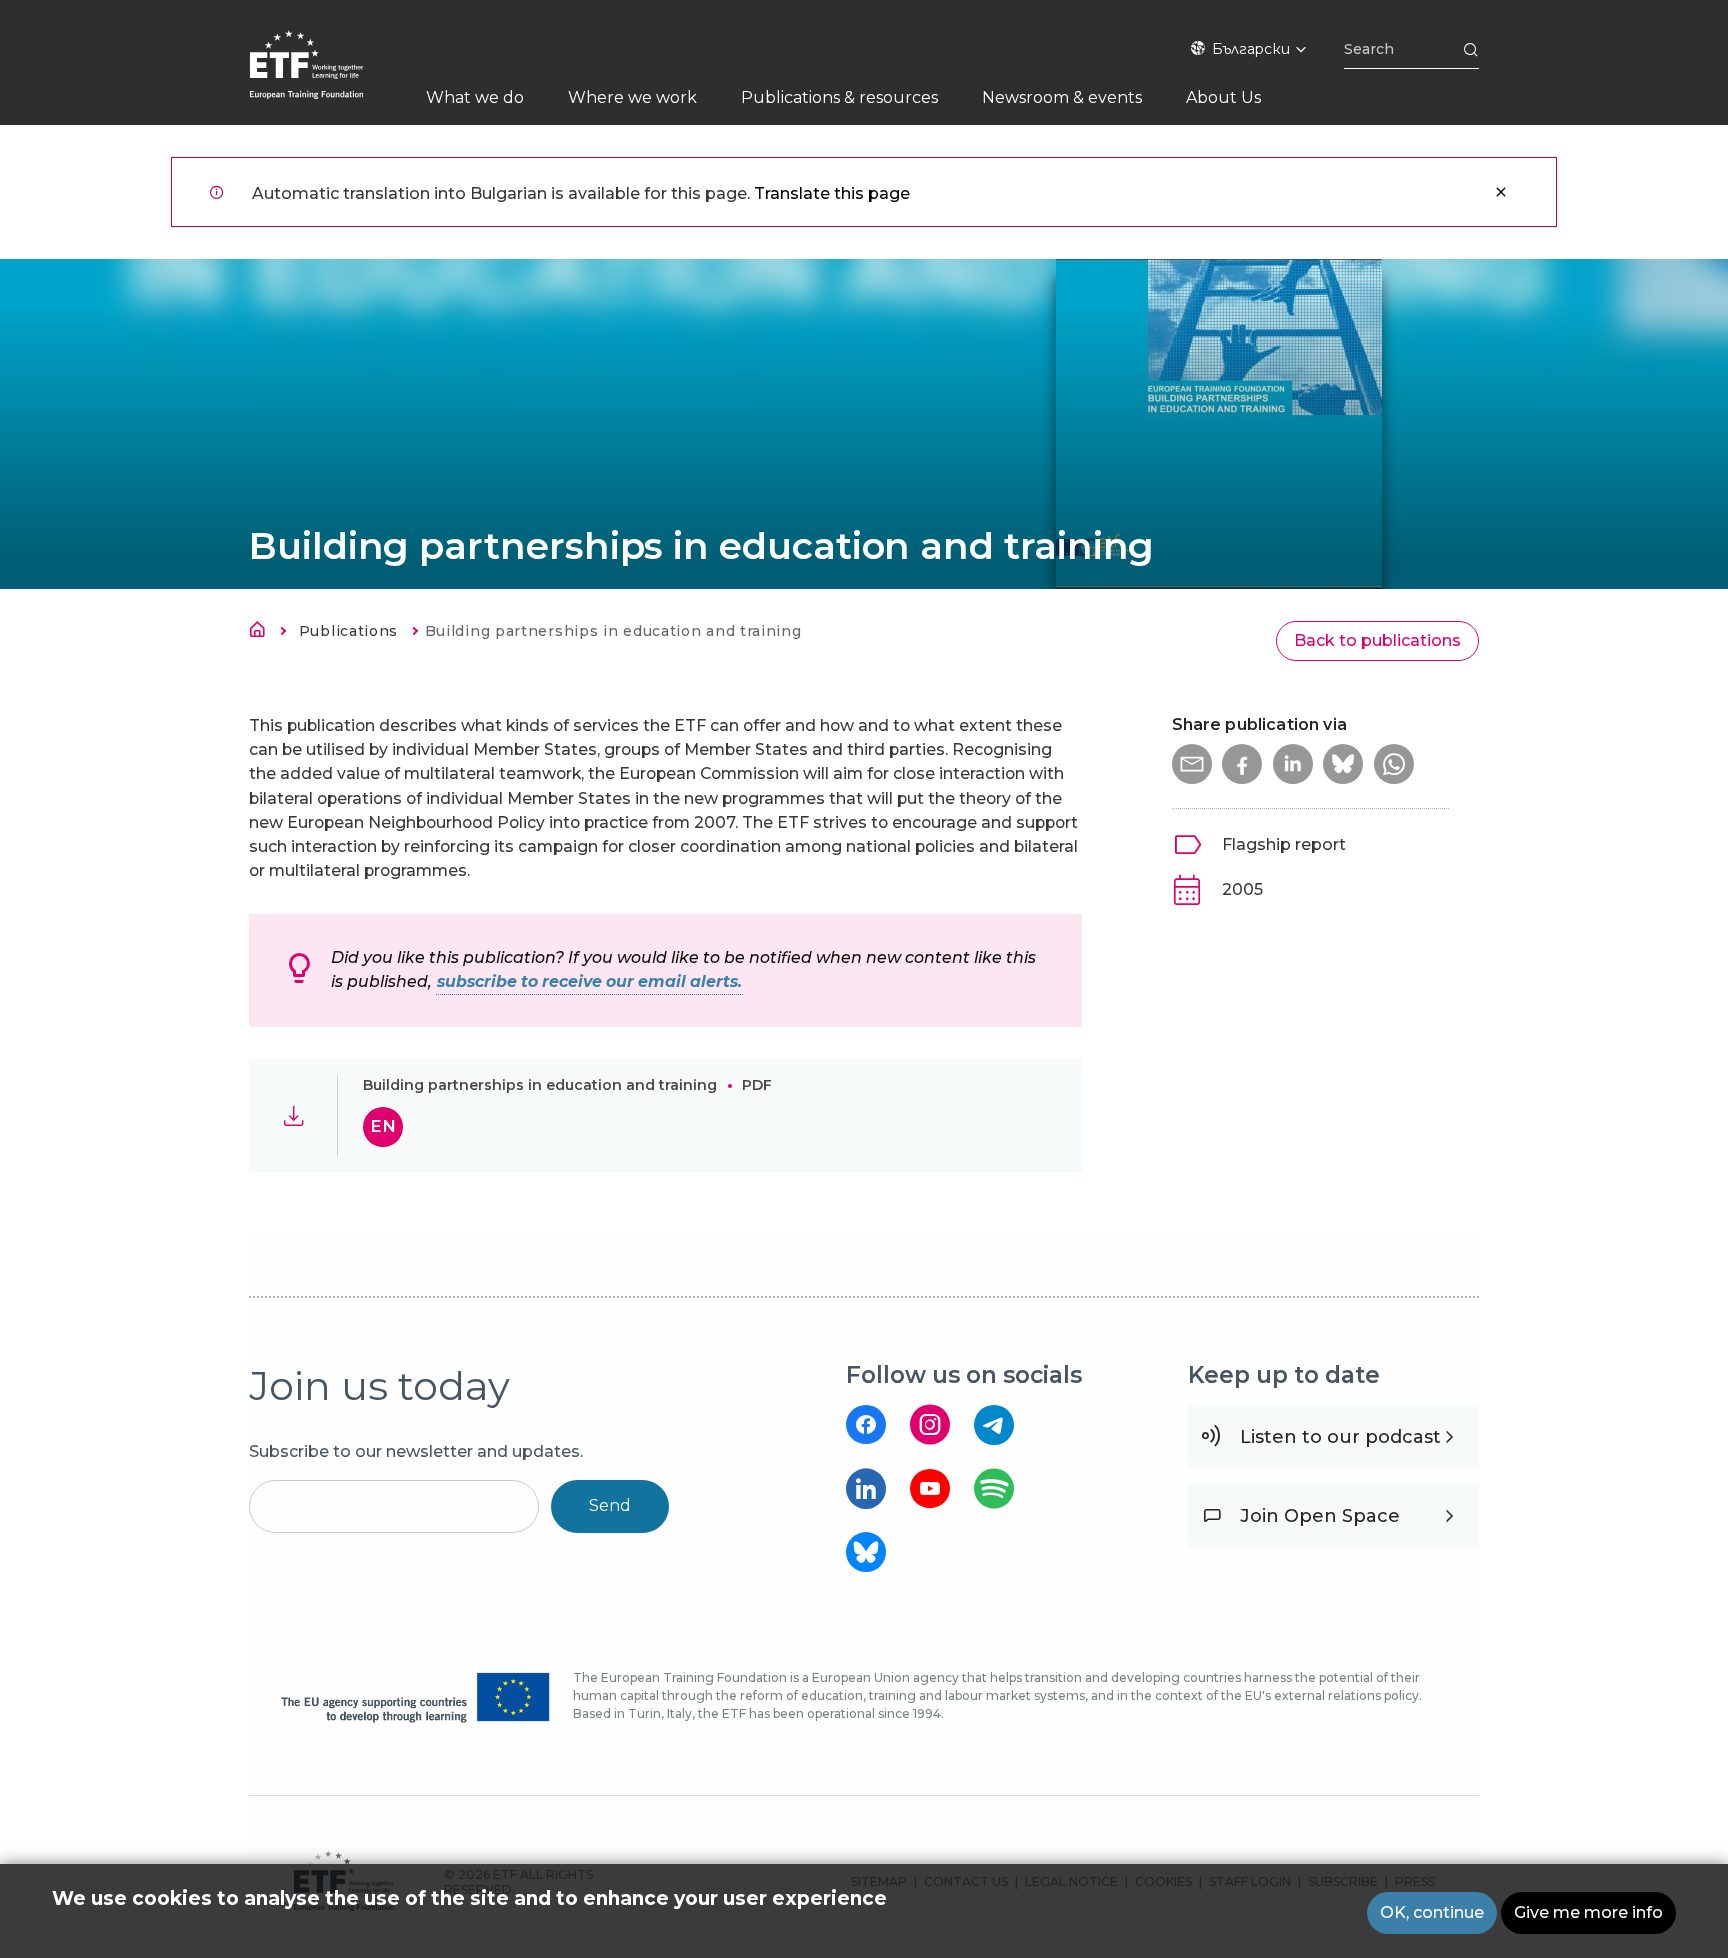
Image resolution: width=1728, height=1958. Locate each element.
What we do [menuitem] (475, 97)
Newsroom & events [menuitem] (1062, 97)
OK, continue (1432, 1912)
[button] (1192, 764)
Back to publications (1377, 640)
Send (610, 1505)
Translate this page (832, 193)
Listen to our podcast (1340, 1437)
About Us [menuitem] (1223, 97)
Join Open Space (1320, 1516)
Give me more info (1588, 1912)
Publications (348, 631)
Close (1501, 192)
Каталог (263, 633)
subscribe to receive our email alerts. (589, 981)
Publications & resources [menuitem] (839, 97)
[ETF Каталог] (326, 77)
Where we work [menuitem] (632, 97)
